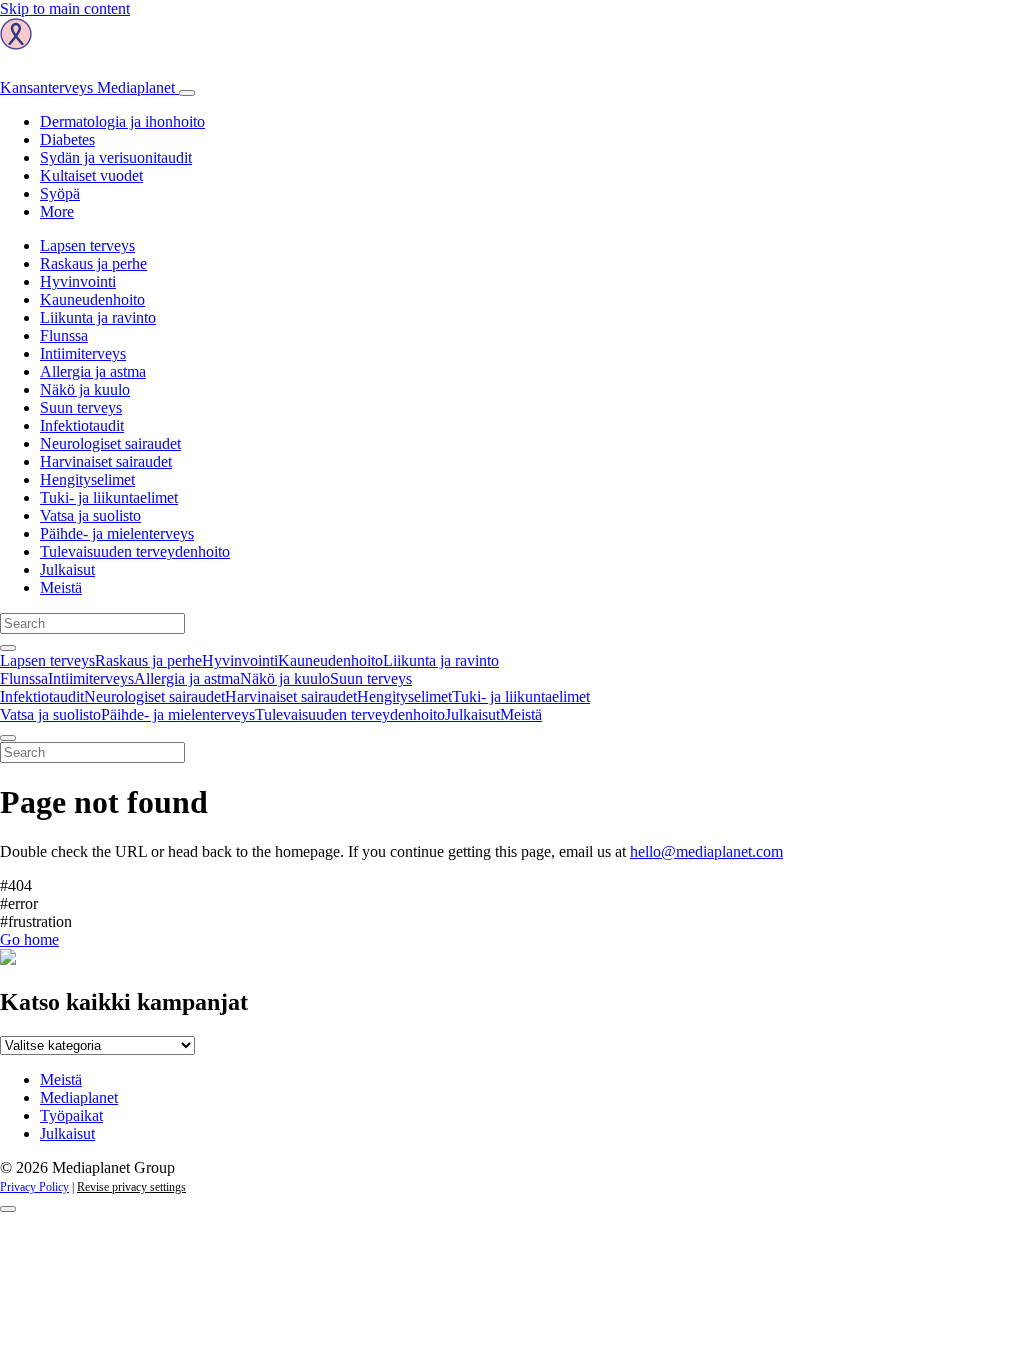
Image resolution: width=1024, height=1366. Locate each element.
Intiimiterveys (83, 353)
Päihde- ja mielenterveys (117, 533)
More (57, 211)
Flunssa (64, 335)
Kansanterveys (87, 87)
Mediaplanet (79, 1097)
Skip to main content (65, 8)
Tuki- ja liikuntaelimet (109, 497)
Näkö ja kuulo (85, 389)
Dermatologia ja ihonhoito (122, 121)
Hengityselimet (87, 479)
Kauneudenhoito (92, 299)
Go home (29, 939)
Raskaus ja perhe (93, 263)
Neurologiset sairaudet (110, 443)
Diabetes (67, 139)
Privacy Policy (34, 1187)
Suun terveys (81, 407)
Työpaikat (71, 1115)
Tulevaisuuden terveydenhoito (135, 551)
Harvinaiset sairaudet (106, 461)
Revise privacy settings (131, 1187)
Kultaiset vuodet (91, 175)
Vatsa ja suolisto (90, 515)
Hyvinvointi (78, 281)
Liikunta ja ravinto (98, 317)
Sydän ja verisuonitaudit (116, 157)
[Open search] (8, 648)
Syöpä (60, 193)
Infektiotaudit (82, 425)
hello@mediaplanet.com (706, 851)
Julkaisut (67, 569)
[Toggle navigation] (187, 93)
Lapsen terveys (87, 245)
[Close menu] (8, 738)
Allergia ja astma (93, 371)
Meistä (61, 587)
